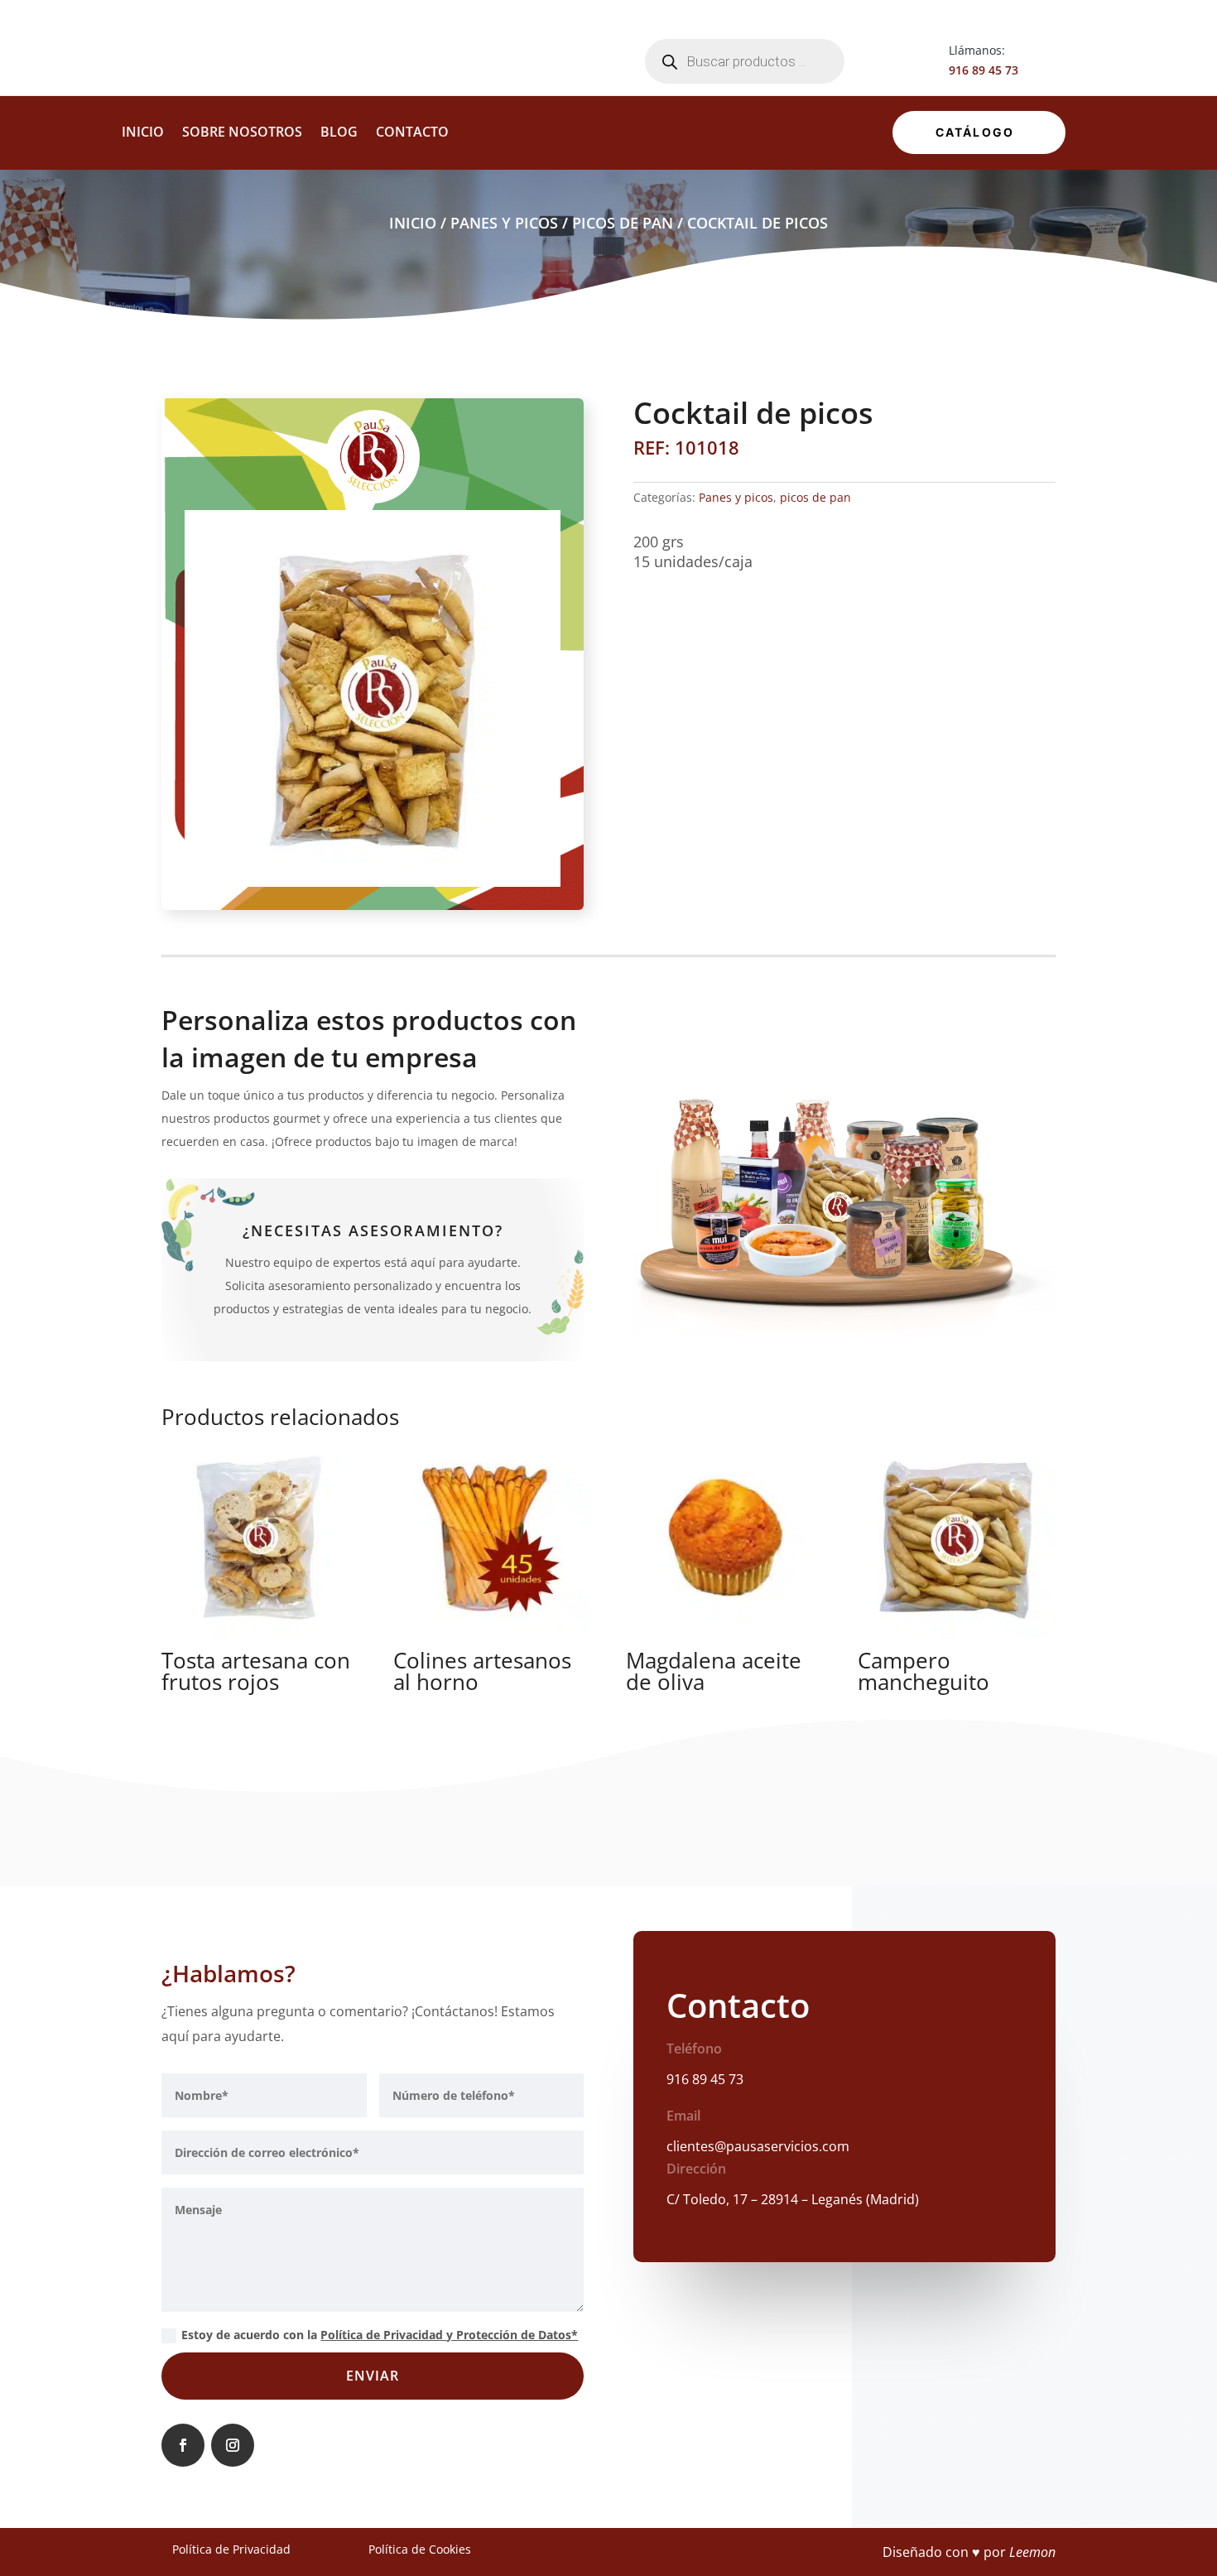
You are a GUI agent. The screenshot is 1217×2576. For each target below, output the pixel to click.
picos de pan (623, 223)
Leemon (1032, 2552)
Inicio (143, 133)
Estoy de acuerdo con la (380, 2335)
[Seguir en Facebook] (183, 2445)
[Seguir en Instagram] (233, 2445)
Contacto (412, 133)
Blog (339, 133)
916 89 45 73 (984, 70)
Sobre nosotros (242, 133)
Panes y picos (504, 223)
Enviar (373, 2376)
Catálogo (975, 132)
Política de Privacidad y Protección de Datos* (449, 2335)
